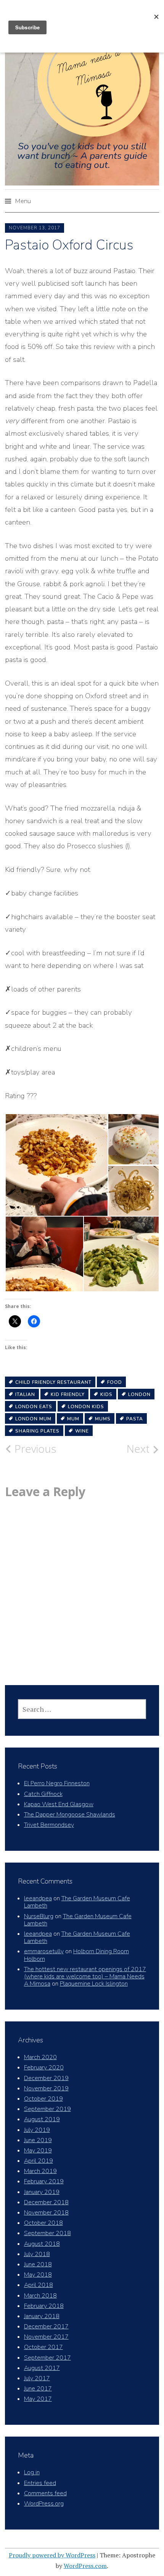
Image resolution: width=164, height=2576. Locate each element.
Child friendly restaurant (53, 1382)
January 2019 (42, 2192)
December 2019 (46, 2078)
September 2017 (47, 2358)
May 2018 (38, 2275)
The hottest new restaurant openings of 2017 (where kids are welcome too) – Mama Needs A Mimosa (85, 1976)
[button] (56, 1165)
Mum (73, 1419)
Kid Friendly (68, 1394)
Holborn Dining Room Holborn (76, 1955)
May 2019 (38, 2151)
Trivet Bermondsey (49, 1825)
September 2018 (47, 2233)
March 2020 (40, 2057)
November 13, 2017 (35, 228)
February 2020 (44, 2068)
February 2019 (44, 2181)
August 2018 (42, 2244)
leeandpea (38, 1898)
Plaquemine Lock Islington (94, 1984)
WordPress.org (44, 2504)
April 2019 (39, 2161)
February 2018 (44, 2306)
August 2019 (42, 2119)
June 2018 (38, 2264)
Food (115, 1382)
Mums (103, 1419)
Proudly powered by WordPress (52, 2555)
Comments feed (45, 2493)
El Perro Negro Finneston (57, 1783)
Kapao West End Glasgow (59, 1804)
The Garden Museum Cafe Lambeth (77, 1902)
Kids (106, 1394)
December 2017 (46, 2327)
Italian (25, 1394)
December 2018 (46, 2202)
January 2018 (42, 2316)
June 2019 (38, 2140)
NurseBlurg (39, 1916)
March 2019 (40, 2171)
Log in (32, 2472)
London (139, 1394)
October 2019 (43, 2099)
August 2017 (42, 2368)
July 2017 (37, 2378)
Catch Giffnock (43, 1794)
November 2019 (46, 2088)
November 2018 (46, 2213)
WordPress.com (85, 2566)
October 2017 (43, 2347)
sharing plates (37, 1431)
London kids (86, 1407)
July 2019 (37, 2130)
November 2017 (46, 2337)
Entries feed (40, 2483)
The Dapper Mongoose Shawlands (70, 1815)
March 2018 (40, 2296)
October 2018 (43, 2223)
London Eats (34, 1407)
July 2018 (37, 2254)
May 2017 (38, 2399)
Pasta (135, 1419)
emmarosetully (44, 1951)
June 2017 (38, 2389)
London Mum (33, 1419)
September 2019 (47, 2109)
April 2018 (39, 2285)
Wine (82, 1431)
